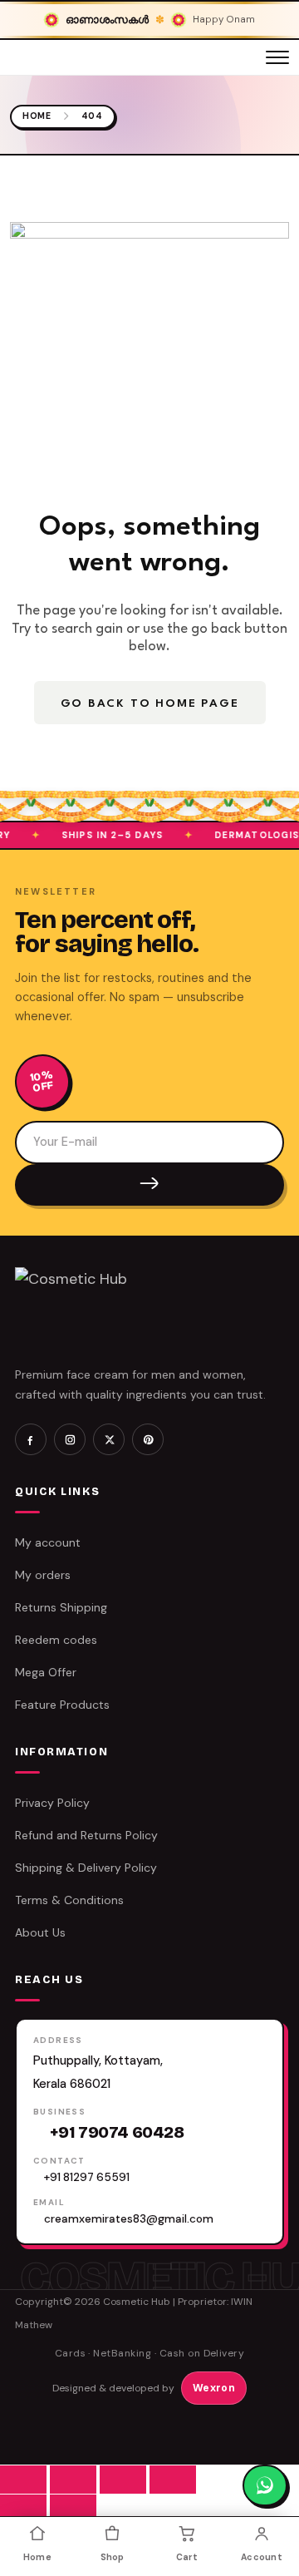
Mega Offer (46, 1672)
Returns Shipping (61, 1607)
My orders (43, 1575)
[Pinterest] (148, 1439)
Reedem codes (56, 1640)
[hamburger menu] (277, 57)
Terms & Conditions (69, 1900)
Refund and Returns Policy (86, 1835)
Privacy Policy (52, 1803)
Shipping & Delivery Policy (86, 1868)
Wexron (214, 2388)
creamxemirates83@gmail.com (129, 2219)
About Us (40, 1932)
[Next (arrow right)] (73, 2509)
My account (48, 1542)
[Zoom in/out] (23, 2480)
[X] (109, 1439)
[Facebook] (31, 1439)
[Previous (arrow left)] (23, 2509)
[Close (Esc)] (173, 2480)
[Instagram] (70, 1439)
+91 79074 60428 (117, 2132)
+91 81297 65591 (87, 2177)
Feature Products (62, 1705)
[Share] (123, 2480)
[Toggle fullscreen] (73, 2480)
